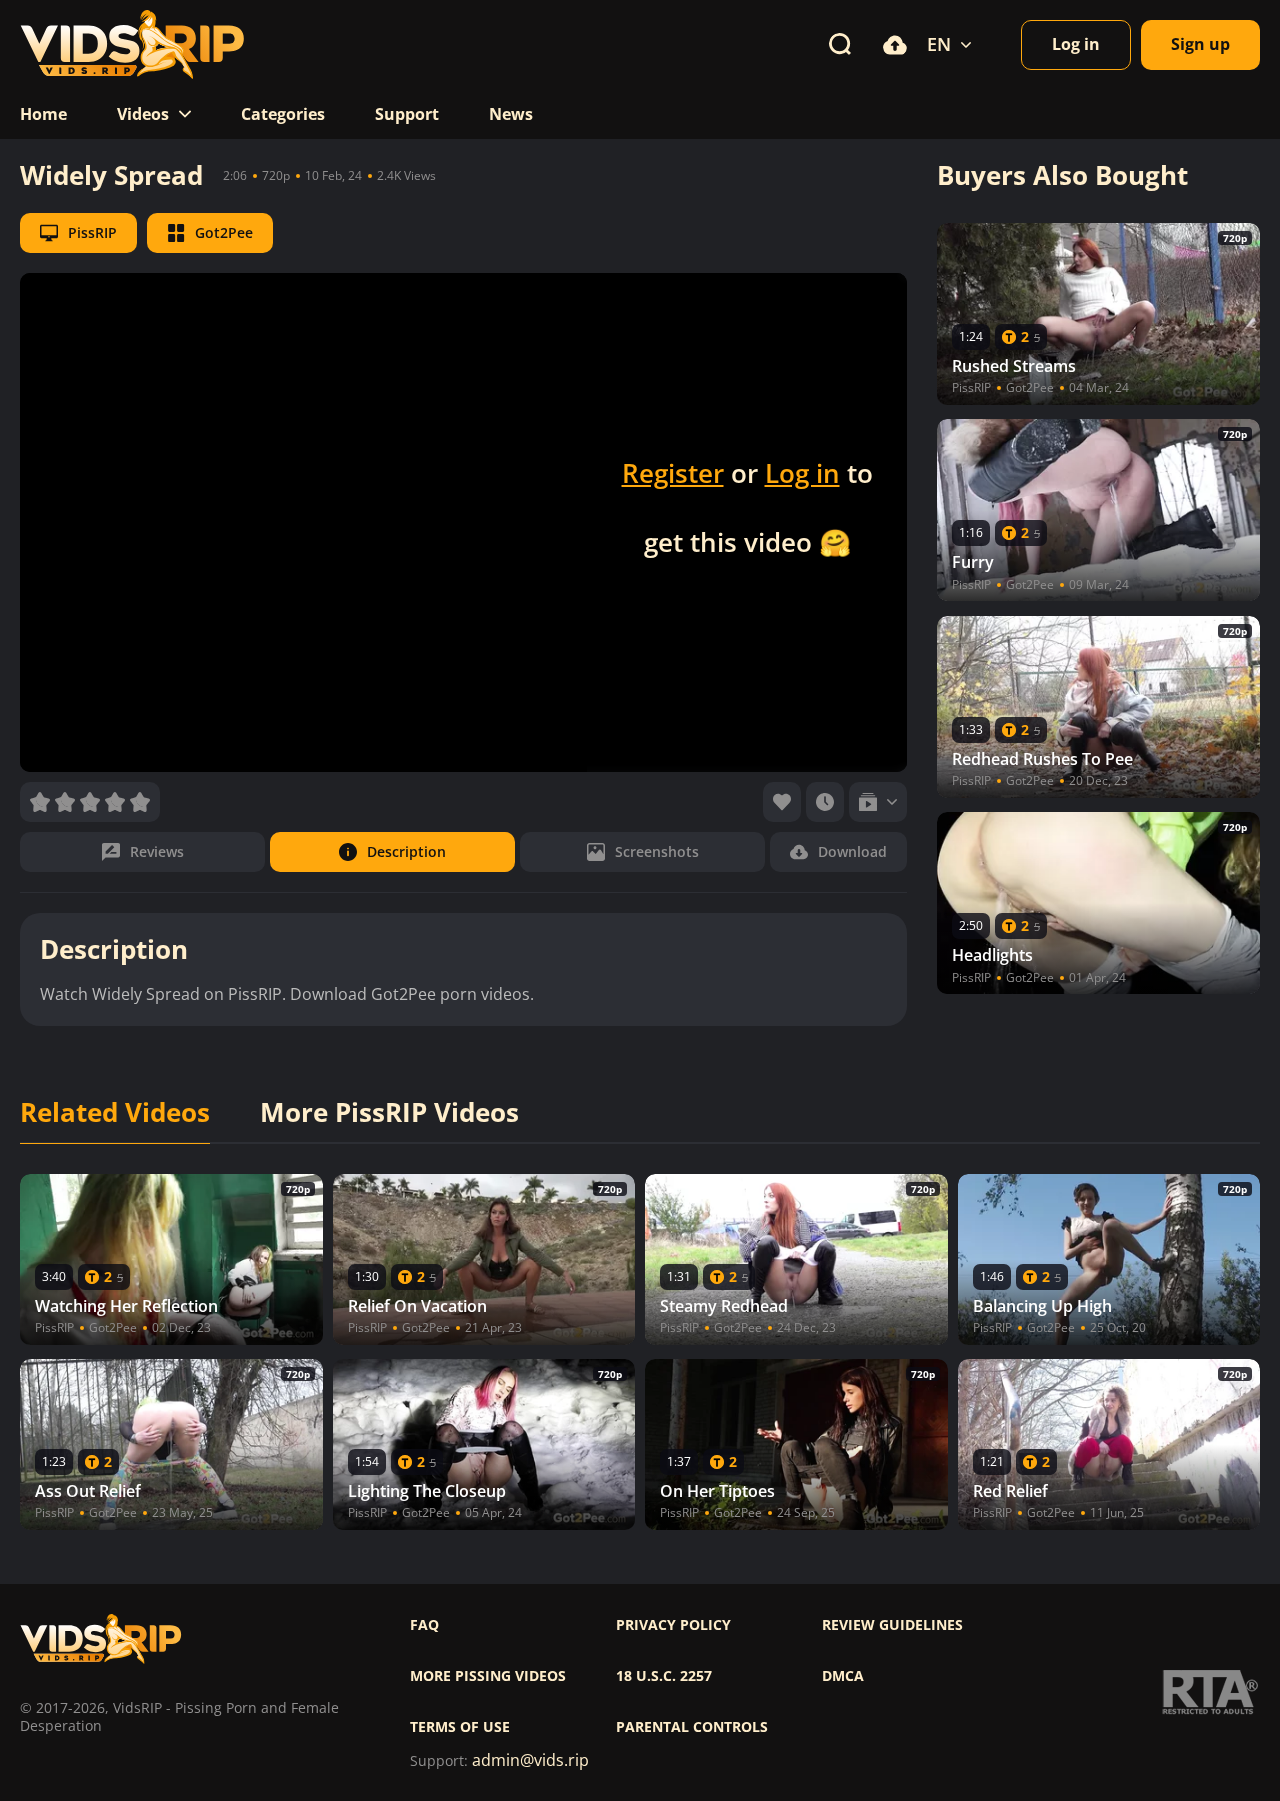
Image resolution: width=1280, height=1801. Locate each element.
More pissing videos (488, 1676)
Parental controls (692, 1727)
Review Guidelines (892, 1625)
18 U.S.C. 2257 (664, 1676)
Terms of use (460, 1727)
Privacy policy (673, 1625)
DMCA (843, 1676)
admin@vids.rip (530, 1760)
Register (673, 473)
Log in (802, 473)
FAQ (424, 1625)
